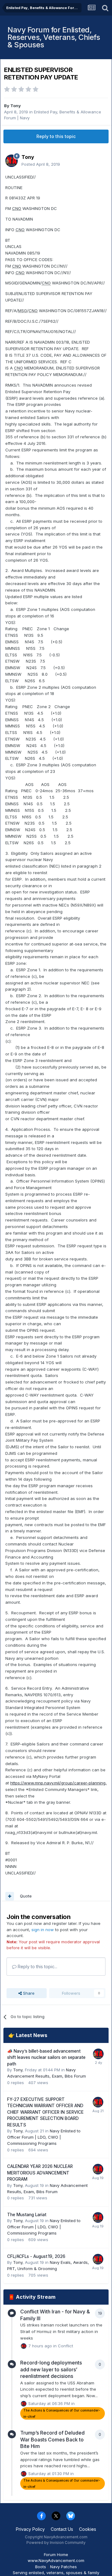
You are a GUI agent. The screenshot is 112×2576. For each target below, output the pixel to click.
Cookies (88, 2529)
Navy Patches (63, 2567)
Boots (41, 2567)
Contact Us (62, 2529)
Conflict (65, 2345)
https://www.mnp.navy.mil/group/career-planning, (58, 1783)
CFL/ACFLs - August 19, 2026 (36, 2256)
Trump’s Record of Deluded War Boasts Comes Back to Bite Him (52, 2439)
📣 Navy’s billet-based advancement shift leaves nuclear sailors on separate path (46, 2057)
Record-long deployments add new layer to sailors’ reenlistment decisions (51, 2369)
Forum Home (56, 2555)
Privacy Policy (30, 2529)
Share (28, 1993)
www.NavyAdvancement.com (56, 2560)
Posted (41, 164)
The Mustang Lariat (27, 2215)
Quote (26, 1896)
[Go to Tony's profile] (12, 161)
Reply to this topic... (37, 1967)
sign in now (43, 1930)
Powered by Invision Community (56, 2543)
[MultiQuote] (10, 1896)
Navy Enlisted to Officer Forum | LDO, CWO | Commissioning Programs (44, 2137)
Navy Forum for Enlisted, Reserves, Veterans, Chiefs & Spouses (54, 37)
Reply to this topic (56, 136)
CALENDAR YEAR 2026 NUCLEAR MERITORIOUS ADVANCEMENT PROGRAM (40, 2173)
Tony (16, 106)
